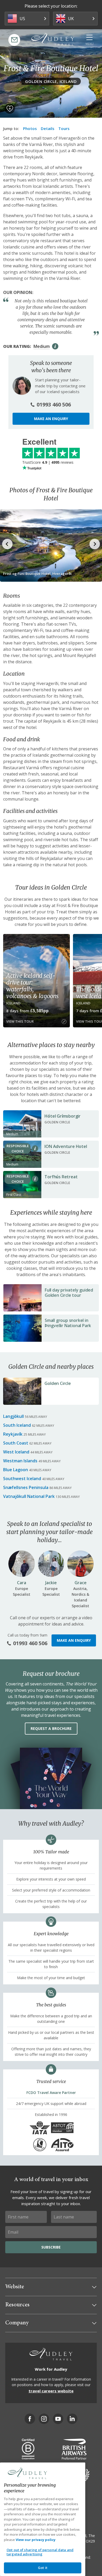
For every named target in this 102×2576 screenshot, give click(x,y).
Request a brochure (51, 1728)
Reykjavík (13, 1434)
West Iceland (16, 1452)
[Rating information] (55, 346)
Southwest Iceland (22, 1479)
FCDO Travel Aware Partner (51, 2093)
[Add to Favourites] (10, 109)
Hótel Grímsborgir (63, 1116)
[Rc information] (35, 1148)
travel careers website (51, 2391)
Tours (64, 128)
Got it (43, 2568)
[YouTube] (58, 2419)
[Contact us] (14, 40)
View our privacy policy (36, 2540)
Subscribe (51, 2247)
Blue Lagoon (16, 1470)
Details (48, 128)
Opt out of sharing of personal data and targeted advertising (40, 2552)
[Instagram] (44, 2419)
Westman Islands (20, 1461)
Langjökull (13, 1416)
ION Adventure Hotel (66, 1146)
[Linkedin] (72, 2419)
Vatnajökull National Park (29, 1496)
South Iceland (17, 1425)
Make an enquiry (51, 419)
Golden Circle (58, 1383)
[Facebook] (30, 2419)
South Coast (16, 1443)
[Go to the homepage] (53, 39)
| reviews (48, 462)
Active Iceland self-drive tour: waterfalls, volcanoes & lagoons (32, 986)
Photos (30, 128)
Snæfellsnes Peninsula (26, 1487)
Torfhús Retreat (61, 1177)
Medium (42, 346)
